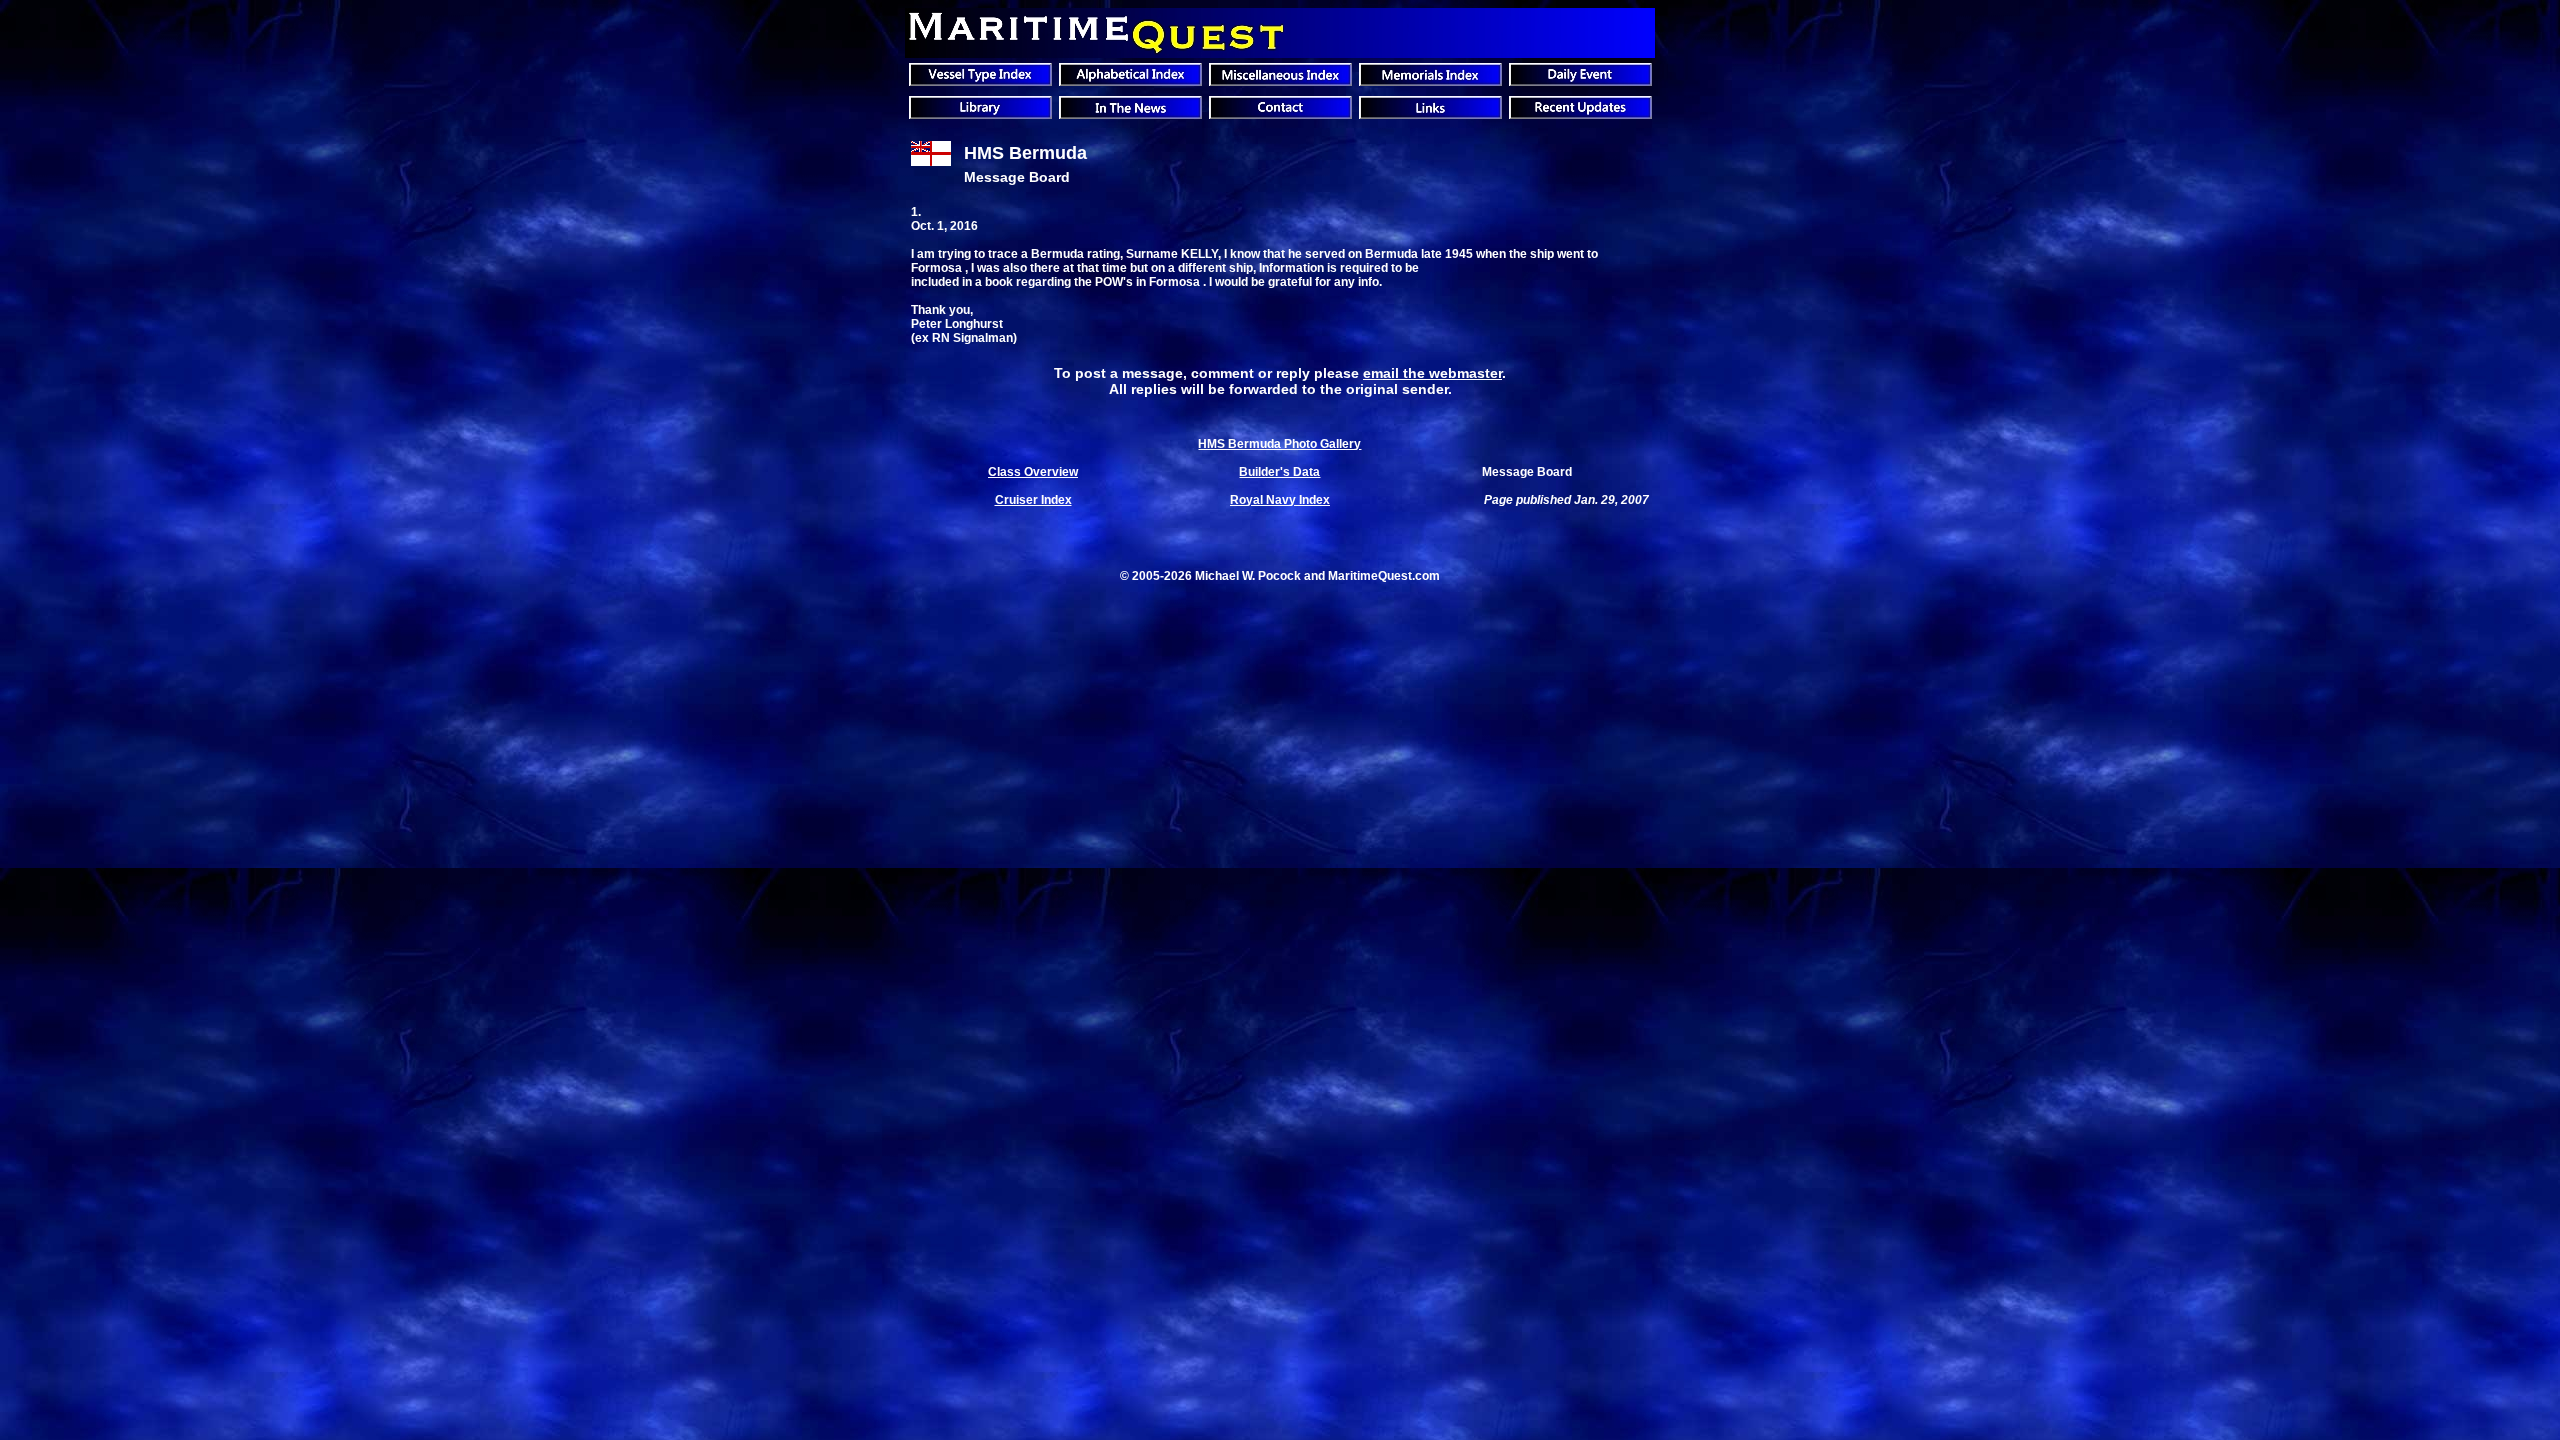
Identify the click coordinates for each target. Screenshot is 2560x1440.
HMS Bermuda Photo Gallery (1279, 444)
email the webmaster (1432, 373)
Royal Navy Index (1280, 500)
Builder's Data (1279, 472)
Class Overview (1033, 472)
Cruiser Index (1033, 500)
